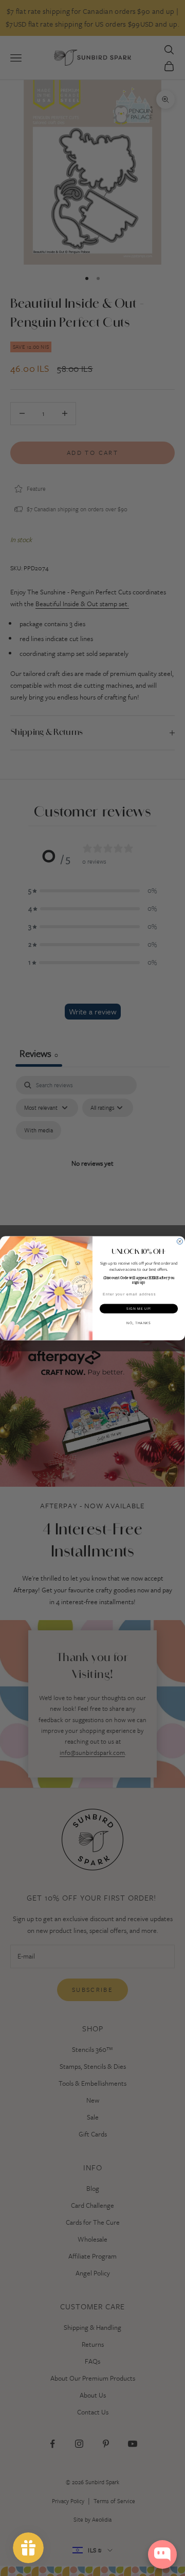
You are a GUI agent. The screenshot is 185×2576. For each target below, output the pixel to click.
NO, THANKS (139, 1323)
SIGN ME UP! (139, 1308)
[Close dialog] (180, 1241)
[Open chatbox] (162, 2554)
